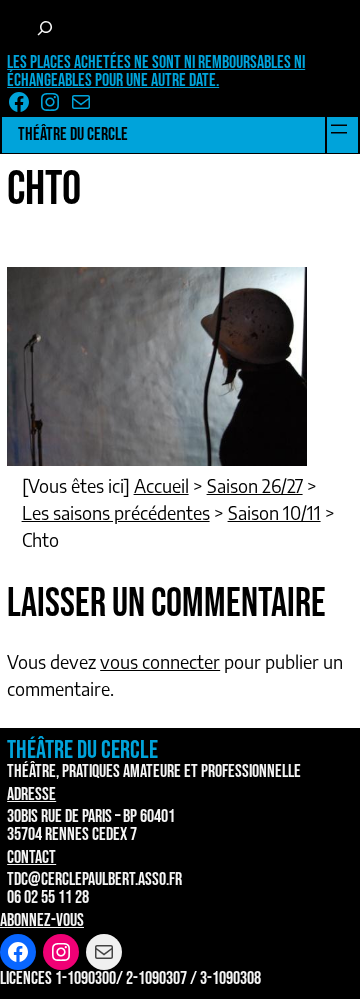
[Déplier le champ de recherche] (45, 28)
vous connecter (160, 661)
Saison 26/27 (255, 485)
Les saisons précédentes (116, 512)
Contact (31, 857)
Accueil (161, 485)
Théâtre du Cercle (73, 134)
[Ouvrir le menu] (339, 129)
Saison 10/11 (274, 512)
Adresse (31, 794)
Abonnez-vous (42, 920)
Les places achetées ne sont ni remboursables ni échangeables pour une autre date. (156, 71)
